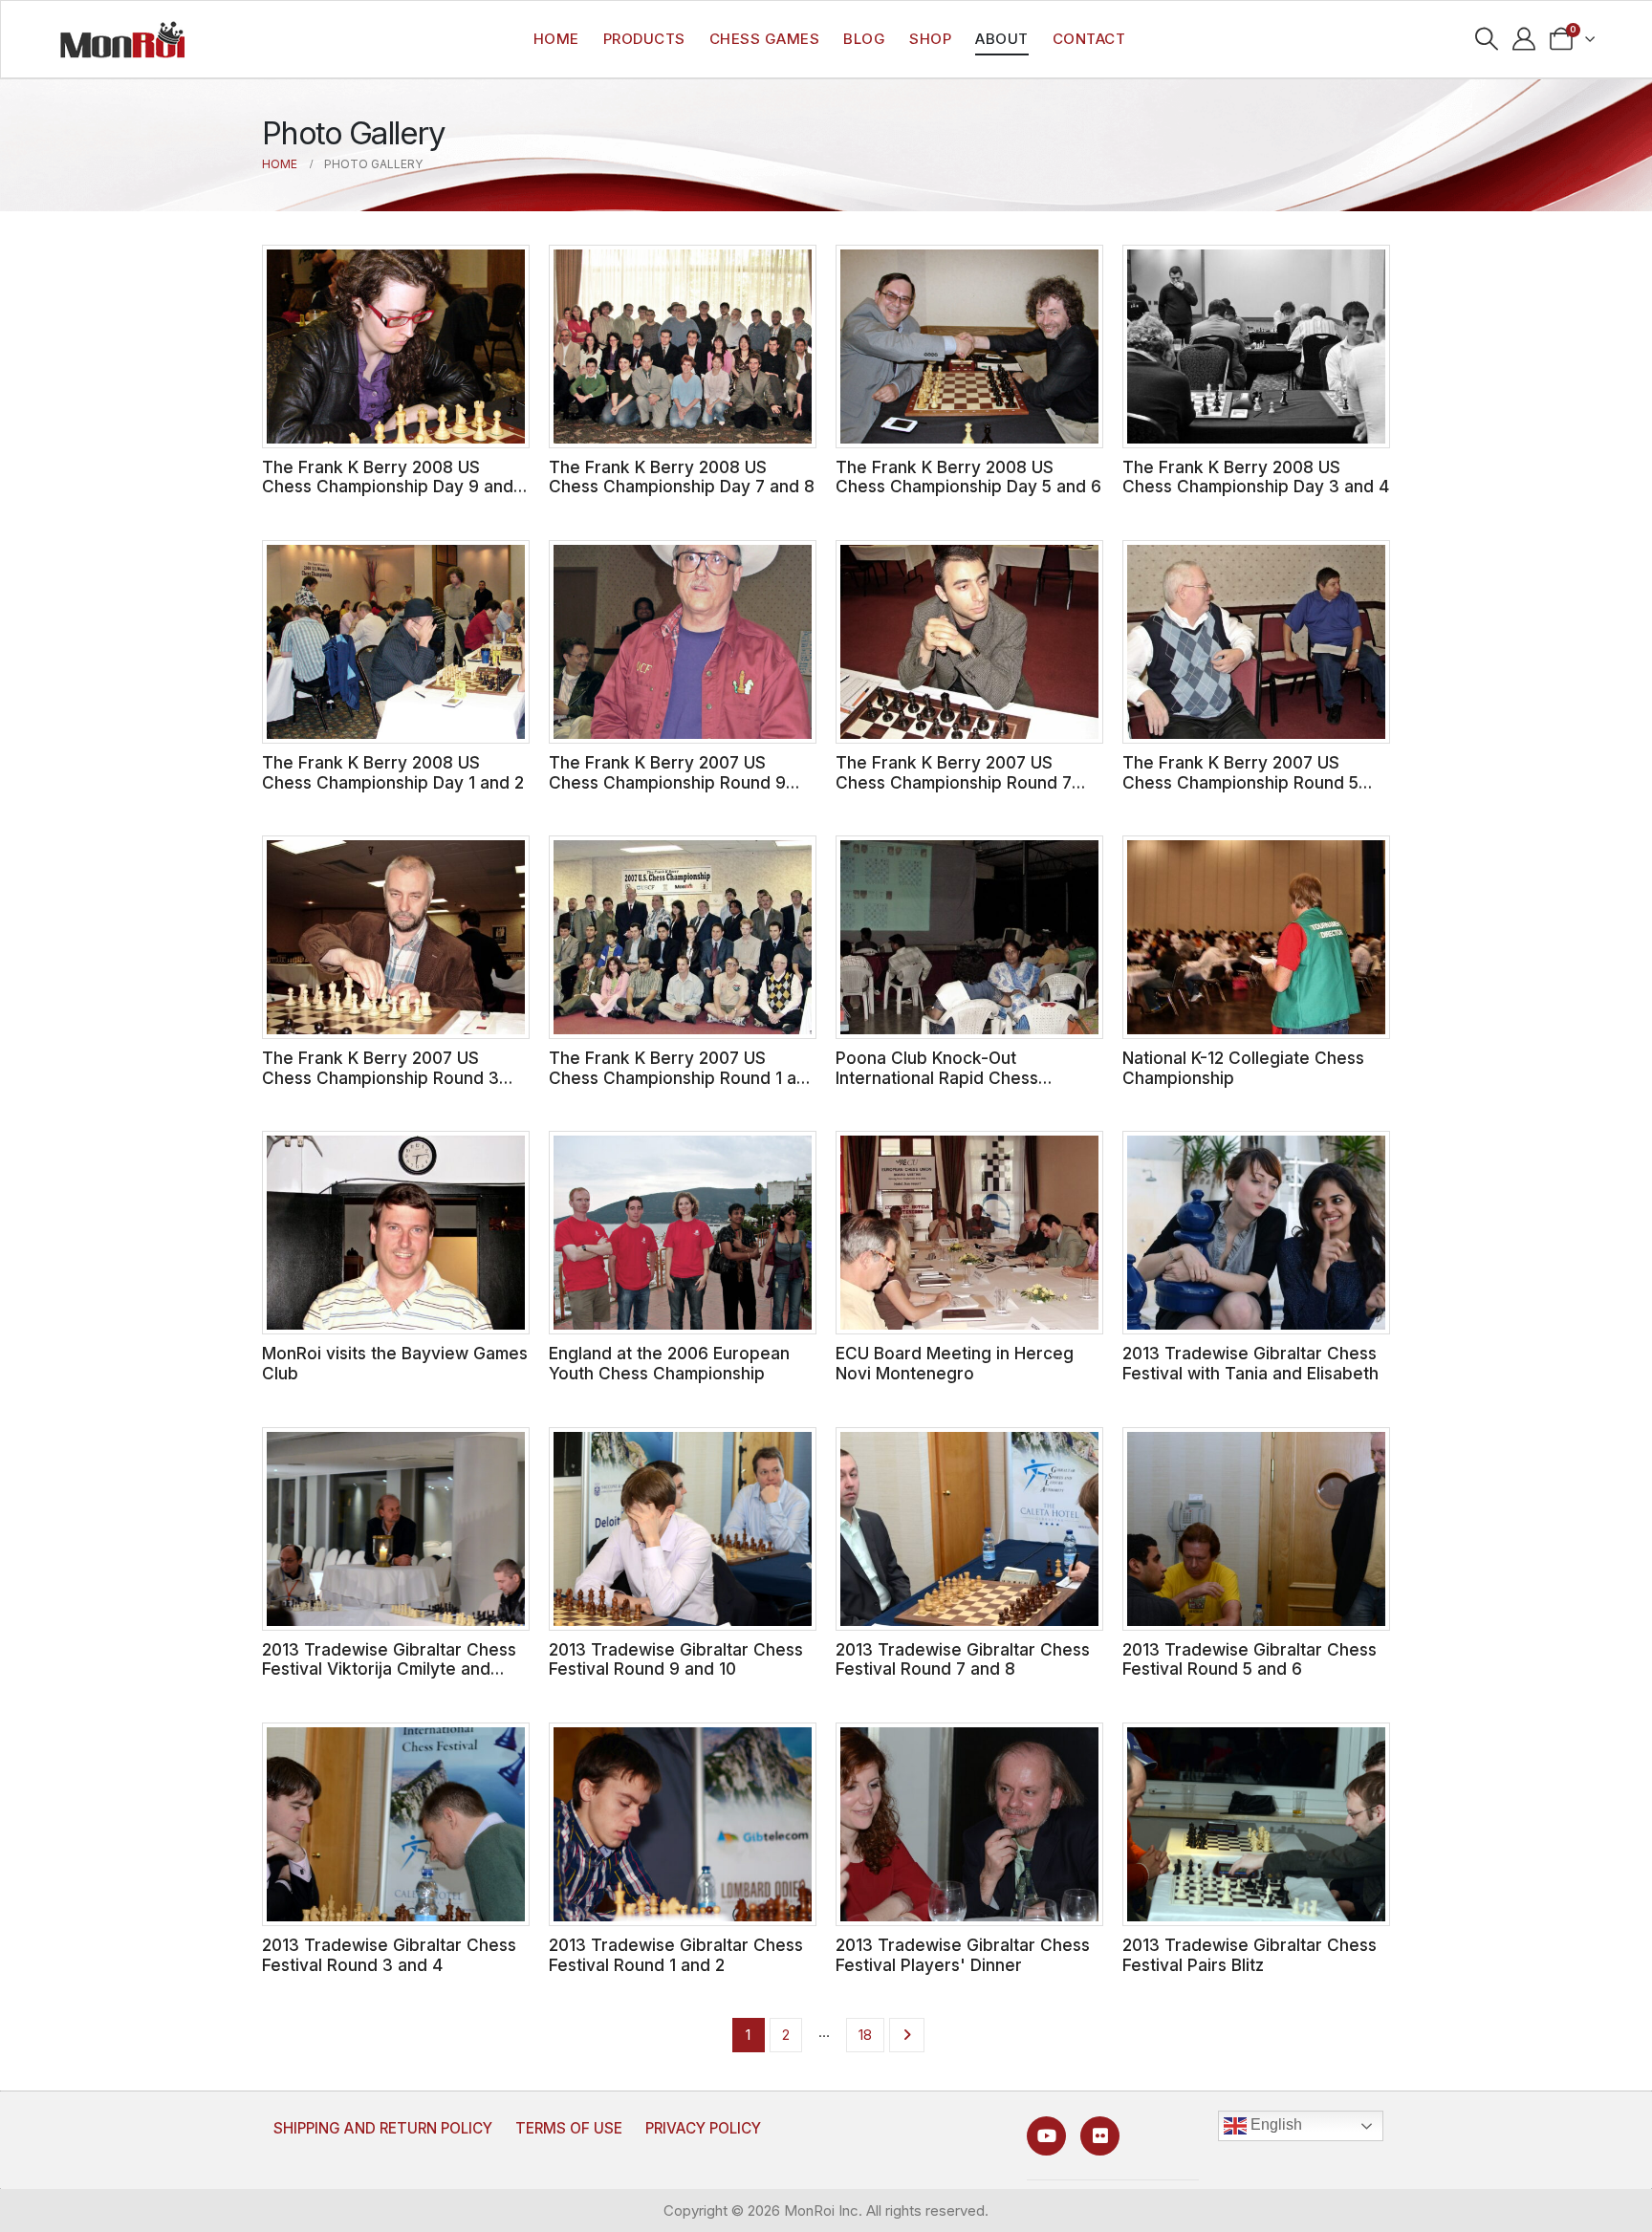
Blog (864, 39)
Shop (930, 39)
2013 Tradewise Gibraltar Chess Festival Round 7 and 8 (963, 1659)
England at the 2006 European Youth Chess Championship (669, 1363)
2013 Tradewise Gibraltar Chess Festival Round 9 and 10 (676, 1659)
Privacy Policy (703, 2128)
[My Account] (1524, 39)
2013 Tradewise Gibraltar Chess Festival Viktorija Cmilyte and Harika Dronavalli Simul (389, 1669)
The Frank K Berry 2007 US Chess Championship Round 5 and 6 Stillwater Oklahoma (1240, 782)
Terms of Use (569, 2128)
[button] (1487, 39)
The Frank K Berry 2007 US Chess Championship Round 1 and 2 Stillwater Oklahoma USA (683, 1077)
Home (556, 39)
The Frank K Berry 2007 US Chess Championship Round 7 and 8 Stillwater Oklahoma (954, 782)
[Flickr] (1100, 2136)
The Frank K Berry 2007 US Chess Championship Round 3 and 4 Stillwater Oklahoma (380, 1077)
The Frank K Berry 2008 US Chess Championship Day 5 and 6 (968, 477)
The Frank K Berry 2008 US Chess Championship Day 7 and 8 (682, 477)
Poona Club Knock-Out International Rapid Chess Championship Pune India (937, 1077)
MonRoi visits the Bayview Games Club (395, 1363)
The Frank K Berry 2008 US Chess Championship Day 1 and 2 (393, 772)
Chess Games (765, 39)
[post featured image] (396, 347)
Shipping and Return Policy (383, 2128)
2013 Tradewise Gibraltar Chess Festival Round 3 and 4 (389, 1955)
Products (644, 39)
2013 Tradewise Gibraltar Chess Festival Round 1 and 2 (676, 1955)
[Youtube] (1046, 2136)
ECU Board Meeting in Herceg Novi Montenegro (955, 1363)
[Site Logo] (122, 39)
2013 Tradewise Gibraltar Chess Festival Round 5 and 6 (1250, 1659)
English (1274, 2125)
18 (865, 2035)
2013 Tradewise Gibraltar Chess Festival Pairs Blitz (1250, 1955)
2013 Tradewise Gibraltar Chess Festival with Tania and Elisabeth (1250, 1363)
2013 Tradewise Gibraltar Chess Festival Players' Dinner (963, 1955)
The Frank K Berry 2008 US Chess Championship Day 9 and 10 (388, 487)
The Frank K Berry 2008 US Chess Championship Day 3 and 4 (1256, 477)
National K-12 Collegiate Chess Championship (1243, 1068)
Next (907, 2035)
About (1002, 39)
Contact (1089, 39)
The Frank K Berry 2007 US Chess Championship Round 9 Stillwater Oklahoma (667, 782)
